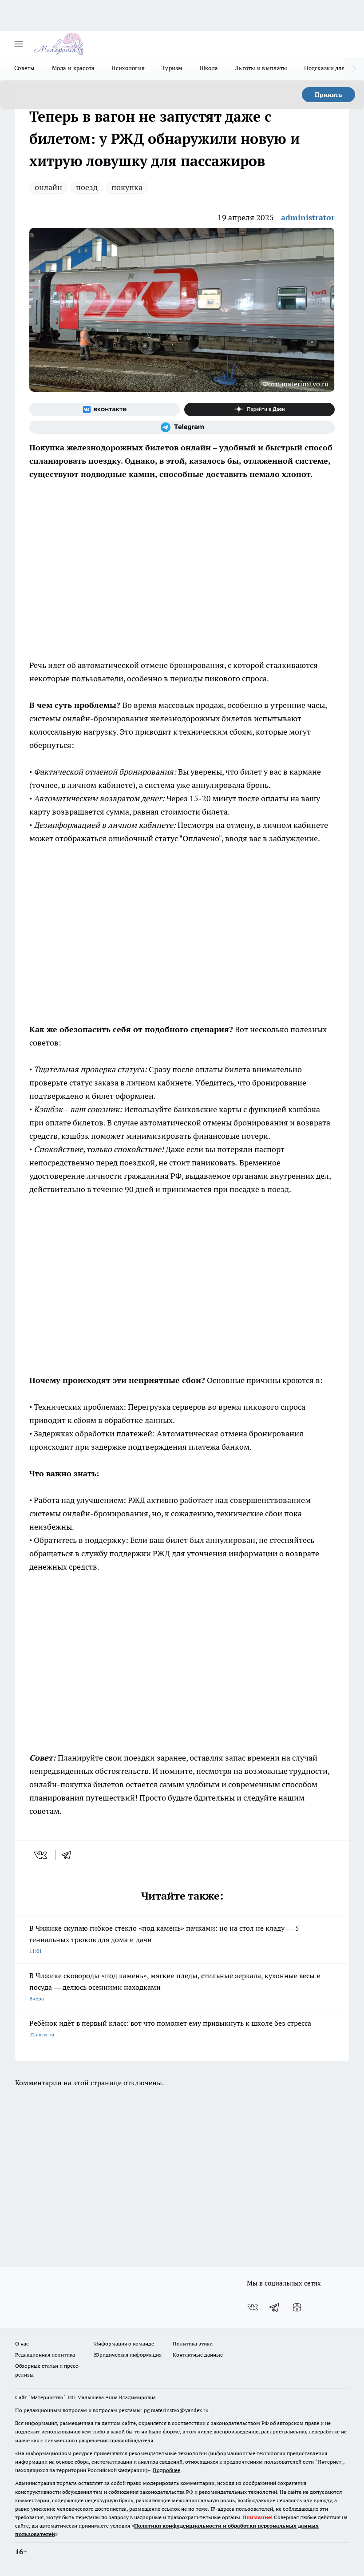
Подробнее (166, 2470)
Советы (25, 68)
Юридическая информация (128, 2355)
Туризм (172, 68)
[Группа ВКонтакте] (105, 409)
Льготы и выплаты (261, 68)
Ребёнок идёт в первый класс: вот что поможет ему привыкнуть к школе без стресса (170, 2028)
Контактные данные (198, 2355)
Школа (209, 68)
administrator (308, 217)
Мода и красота (73, 68)
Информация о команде (124, 2343)
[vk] (42, 1855)
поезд (87, 187)
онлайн (48, 187)
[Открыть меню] (19, 44)
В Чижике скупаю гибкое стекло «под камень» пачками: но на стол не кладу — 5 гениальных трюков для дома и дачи (164, 1939)
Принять (328, 95)
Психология (128, 68)
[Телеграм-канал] (182, 427)
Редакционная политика (45, 2355)
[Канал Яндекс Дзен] (259, 409)
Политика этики (193, 2343)
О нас (22, 2343)
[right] (354, 69)
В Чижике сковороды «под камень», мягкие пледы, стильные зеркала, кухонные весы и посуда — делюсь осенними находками (175, 1986)
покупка (127, 187)
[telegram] (69, 1855)
